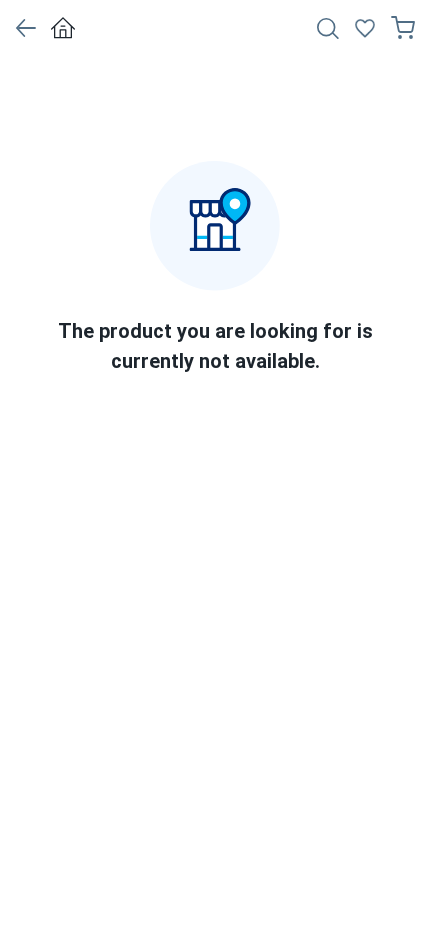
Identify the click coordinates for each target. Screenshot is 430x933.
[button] (25, 28)
